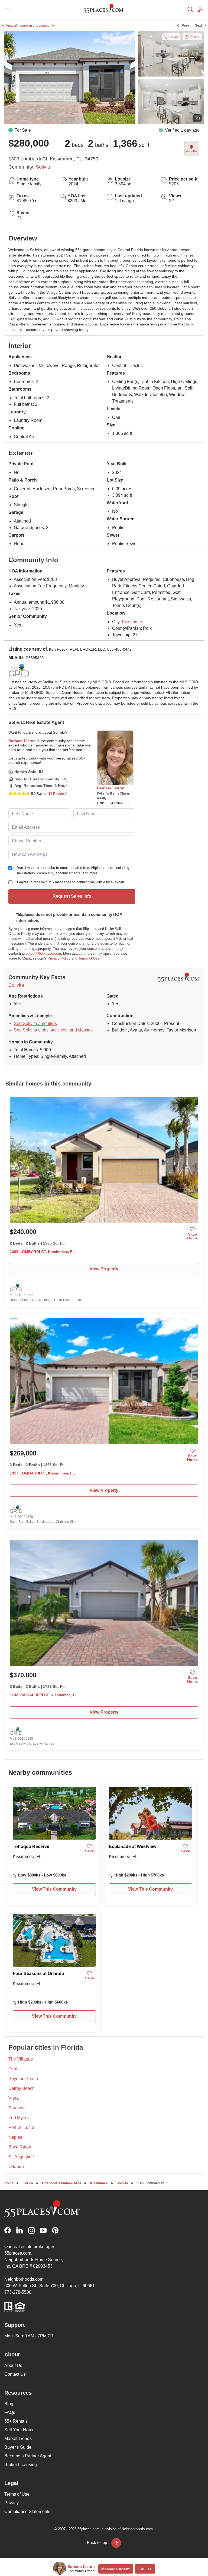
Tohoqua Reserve (31, 1846)
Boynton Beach (23, 2079)
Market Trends (18, 2439)
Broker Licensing (21, 2465)
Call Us (145, 2569)
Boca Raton (20, 2147)
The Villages (21, 2059)
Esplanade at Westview (133, 1846)
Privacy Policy (59, 958)
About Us (13, 2365)
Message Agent (116, 2569)
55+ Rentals (16, 2421)
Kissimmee (133, 622)
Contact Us (15, 2374)
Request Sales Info (72, 896)
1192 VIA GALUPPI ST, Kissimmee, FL (44, 1695)
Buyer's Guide (18, 2447)
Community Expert (81, 2571)
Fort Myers (19, 2118)
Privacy (12, 2503)
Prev (185, 26)
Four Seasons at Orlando (38, 1974)
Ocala (14, 2069)
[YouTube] (43, 2230)
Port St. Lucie (21, 2127)
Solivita (44, 167)
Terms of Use (89, 958)
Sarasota (17, 2108)
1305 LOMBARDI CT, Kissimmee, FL (42, 1252)
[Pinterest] (55, 2230)
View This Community (54, 1889)
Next (198, 26)
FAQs (10, 2412)
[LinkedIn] (19, 2230)
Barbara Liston (22, 741)
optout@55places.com (43, 953)
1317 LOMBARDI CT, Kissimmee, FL (42, 1473)
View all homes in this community (30, 26)
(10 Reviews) (57, 794)
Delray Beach (22, 2088)
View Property (104, 1269)
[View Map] (191, 149)
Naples (15, 2137)
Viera (14, 2098)
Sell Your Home (19, 2430)
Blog (9, 2404)
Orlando (16, 2167)
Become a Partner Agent (28, 2456)
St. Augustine (21, 2157)
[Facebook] (8, 2230)
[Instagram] (31, 2230)
